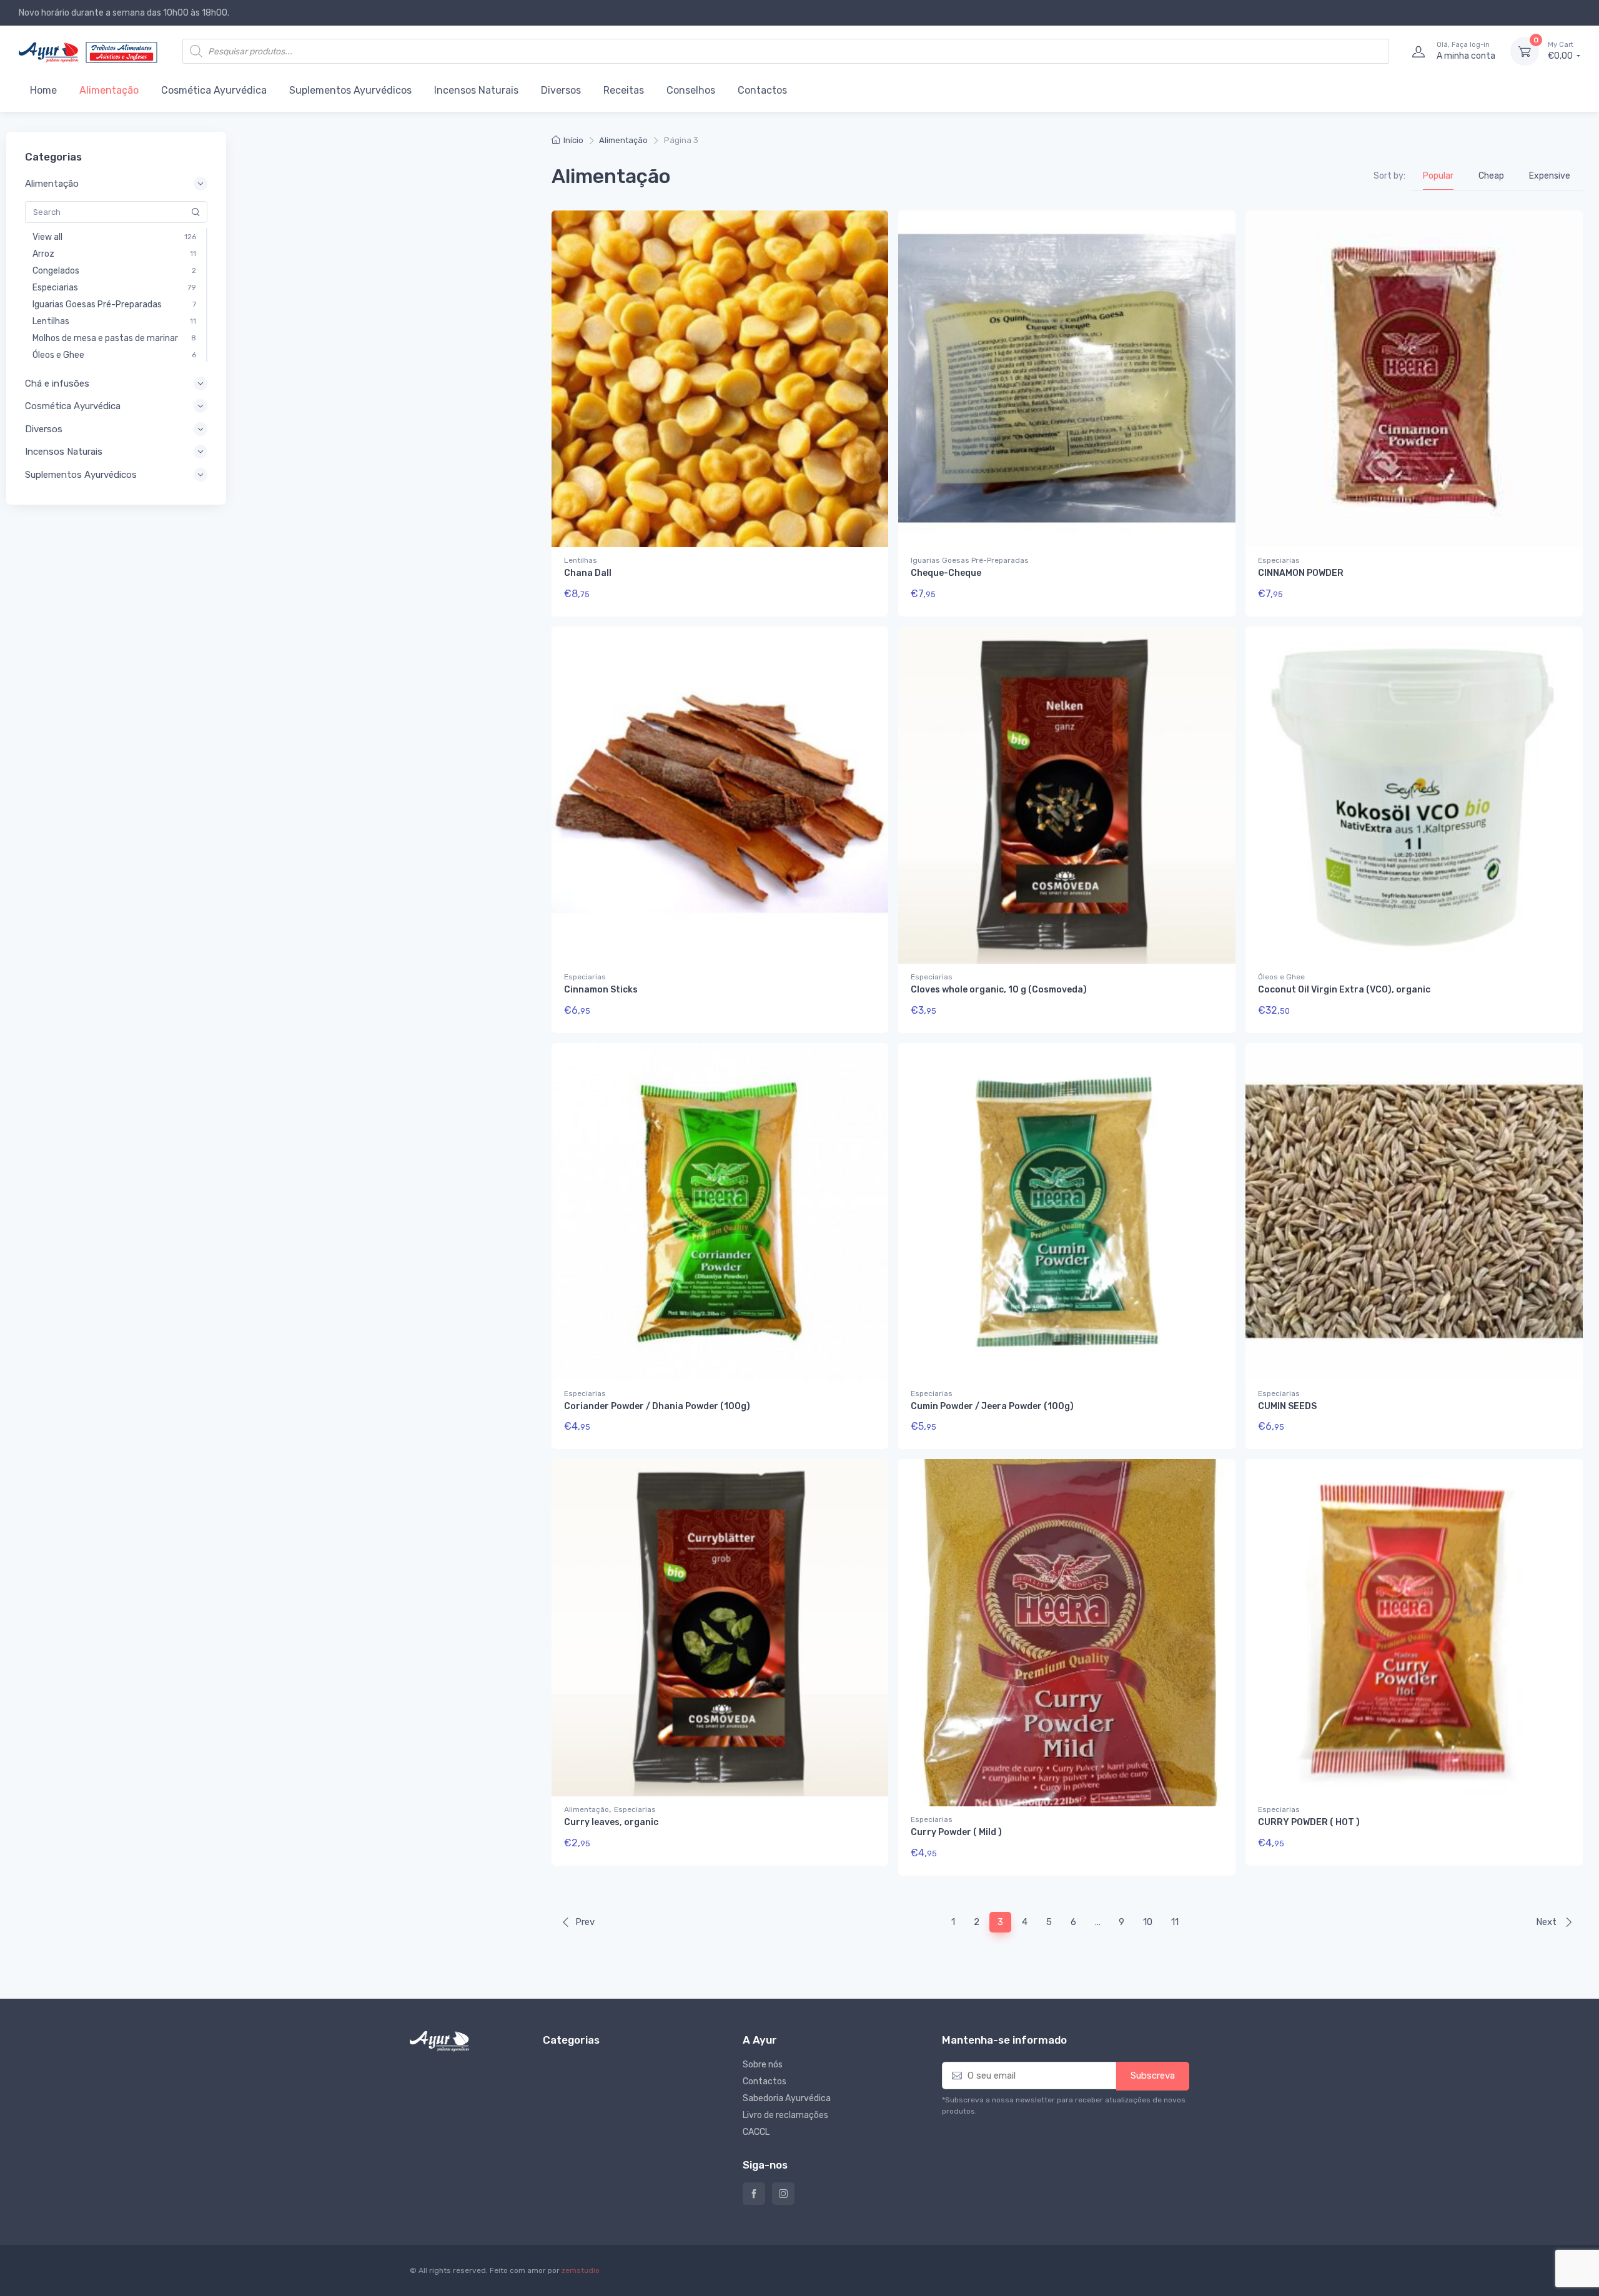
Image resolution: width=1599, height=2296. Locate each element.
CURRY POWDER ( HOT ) (1309, 1822)
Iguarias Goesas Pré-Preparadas (970, 560)
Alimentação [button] (52, 184)
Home (43, 90)
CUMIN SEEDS (1287, 1406)
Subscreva (1153, 2076)
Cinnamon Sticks (601, 990)
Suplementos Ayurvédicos (350, 90)
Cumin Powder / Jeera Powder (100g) (992, 1406)
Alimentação (109, 90)
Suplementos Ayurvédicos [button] (81, 475)
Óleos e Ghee (1281, 977)
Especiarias (1279, 560)
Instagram (783, 2194)
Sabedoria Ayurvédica (787, 2098)
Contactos (762, 90)
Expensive (1550, 176)
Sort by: (1389, 176)
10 (1148, 1922)
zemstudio (581, 2270)
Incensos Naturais (476, 90)
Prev (585, 1922)
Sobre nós (763, 2065)
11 (1175, 1922)
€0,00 (1561, 51)
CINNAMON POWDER (1301, 573)
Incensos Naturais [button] (64, 452)
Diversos (561, 90)
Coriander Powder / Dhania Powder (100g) (657, 1406)
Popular (1438, 176)
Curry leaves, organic (611, 1822)
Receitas (624, 90)
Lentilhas (581, 560)
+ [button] (855, 598)
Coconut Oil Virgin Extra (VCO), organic (1344, 990)
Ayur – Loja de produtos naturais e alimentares (754, 2194)
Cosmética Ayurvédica (214, 90)
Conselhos (691, 90)
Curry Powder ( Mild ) (956, 1832)
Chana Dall (588, 573)
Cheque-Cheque (946, 573)
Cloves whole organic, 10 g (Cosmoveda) (999, 990)
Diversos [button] (44, 429)
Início (573, 140)
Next (1547, 1922)
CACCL (756, 2132)
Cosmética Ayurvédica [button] (73, 406)
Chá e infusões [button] (57, 383)
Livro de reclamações (785, 2115)
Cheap (1491, 176)
